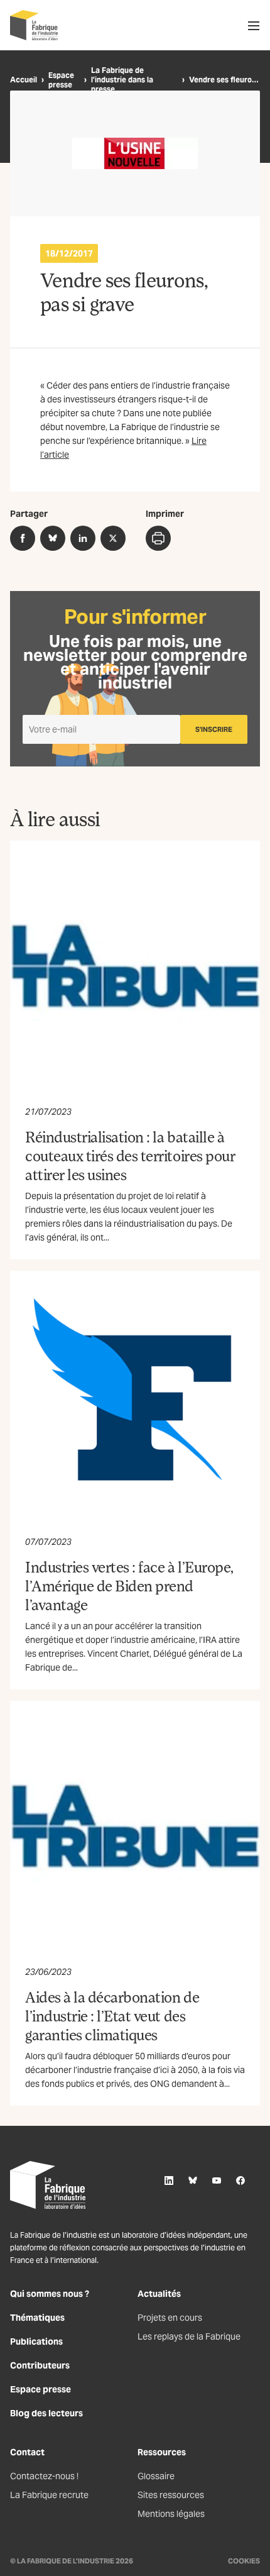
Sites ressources (171, 2495)
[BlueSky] (193, 2181)
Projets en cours (170, 2318)
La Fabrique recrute (49, 2495)
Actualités (159, 2294)
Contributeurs (40, 2365)
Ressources (162, 2452)
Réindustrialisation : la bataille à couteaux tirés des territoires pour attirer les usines (130, 1155)
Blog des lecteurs (46, 2413)
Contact (27, 2452)
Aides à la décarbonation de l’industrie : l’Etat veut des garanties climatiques (112, 2015)
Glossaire (156, 2476)
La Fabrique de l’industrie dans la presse (122, 80)
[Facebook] (240, 2181)
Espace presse (61, 80)
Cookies (244, 2561)
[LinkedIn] (169, 2181)
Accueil (24, 80)
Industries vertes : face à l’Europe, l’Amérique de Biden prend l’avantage (129, 1585)
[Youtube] (217, 2181)
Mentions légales (171, 2514)
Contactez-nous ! (44, 2476)
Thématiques (37, 2318)
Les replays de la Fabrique (189, 2336)
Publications (36, 2341)
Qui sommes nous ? (50, 2294)
